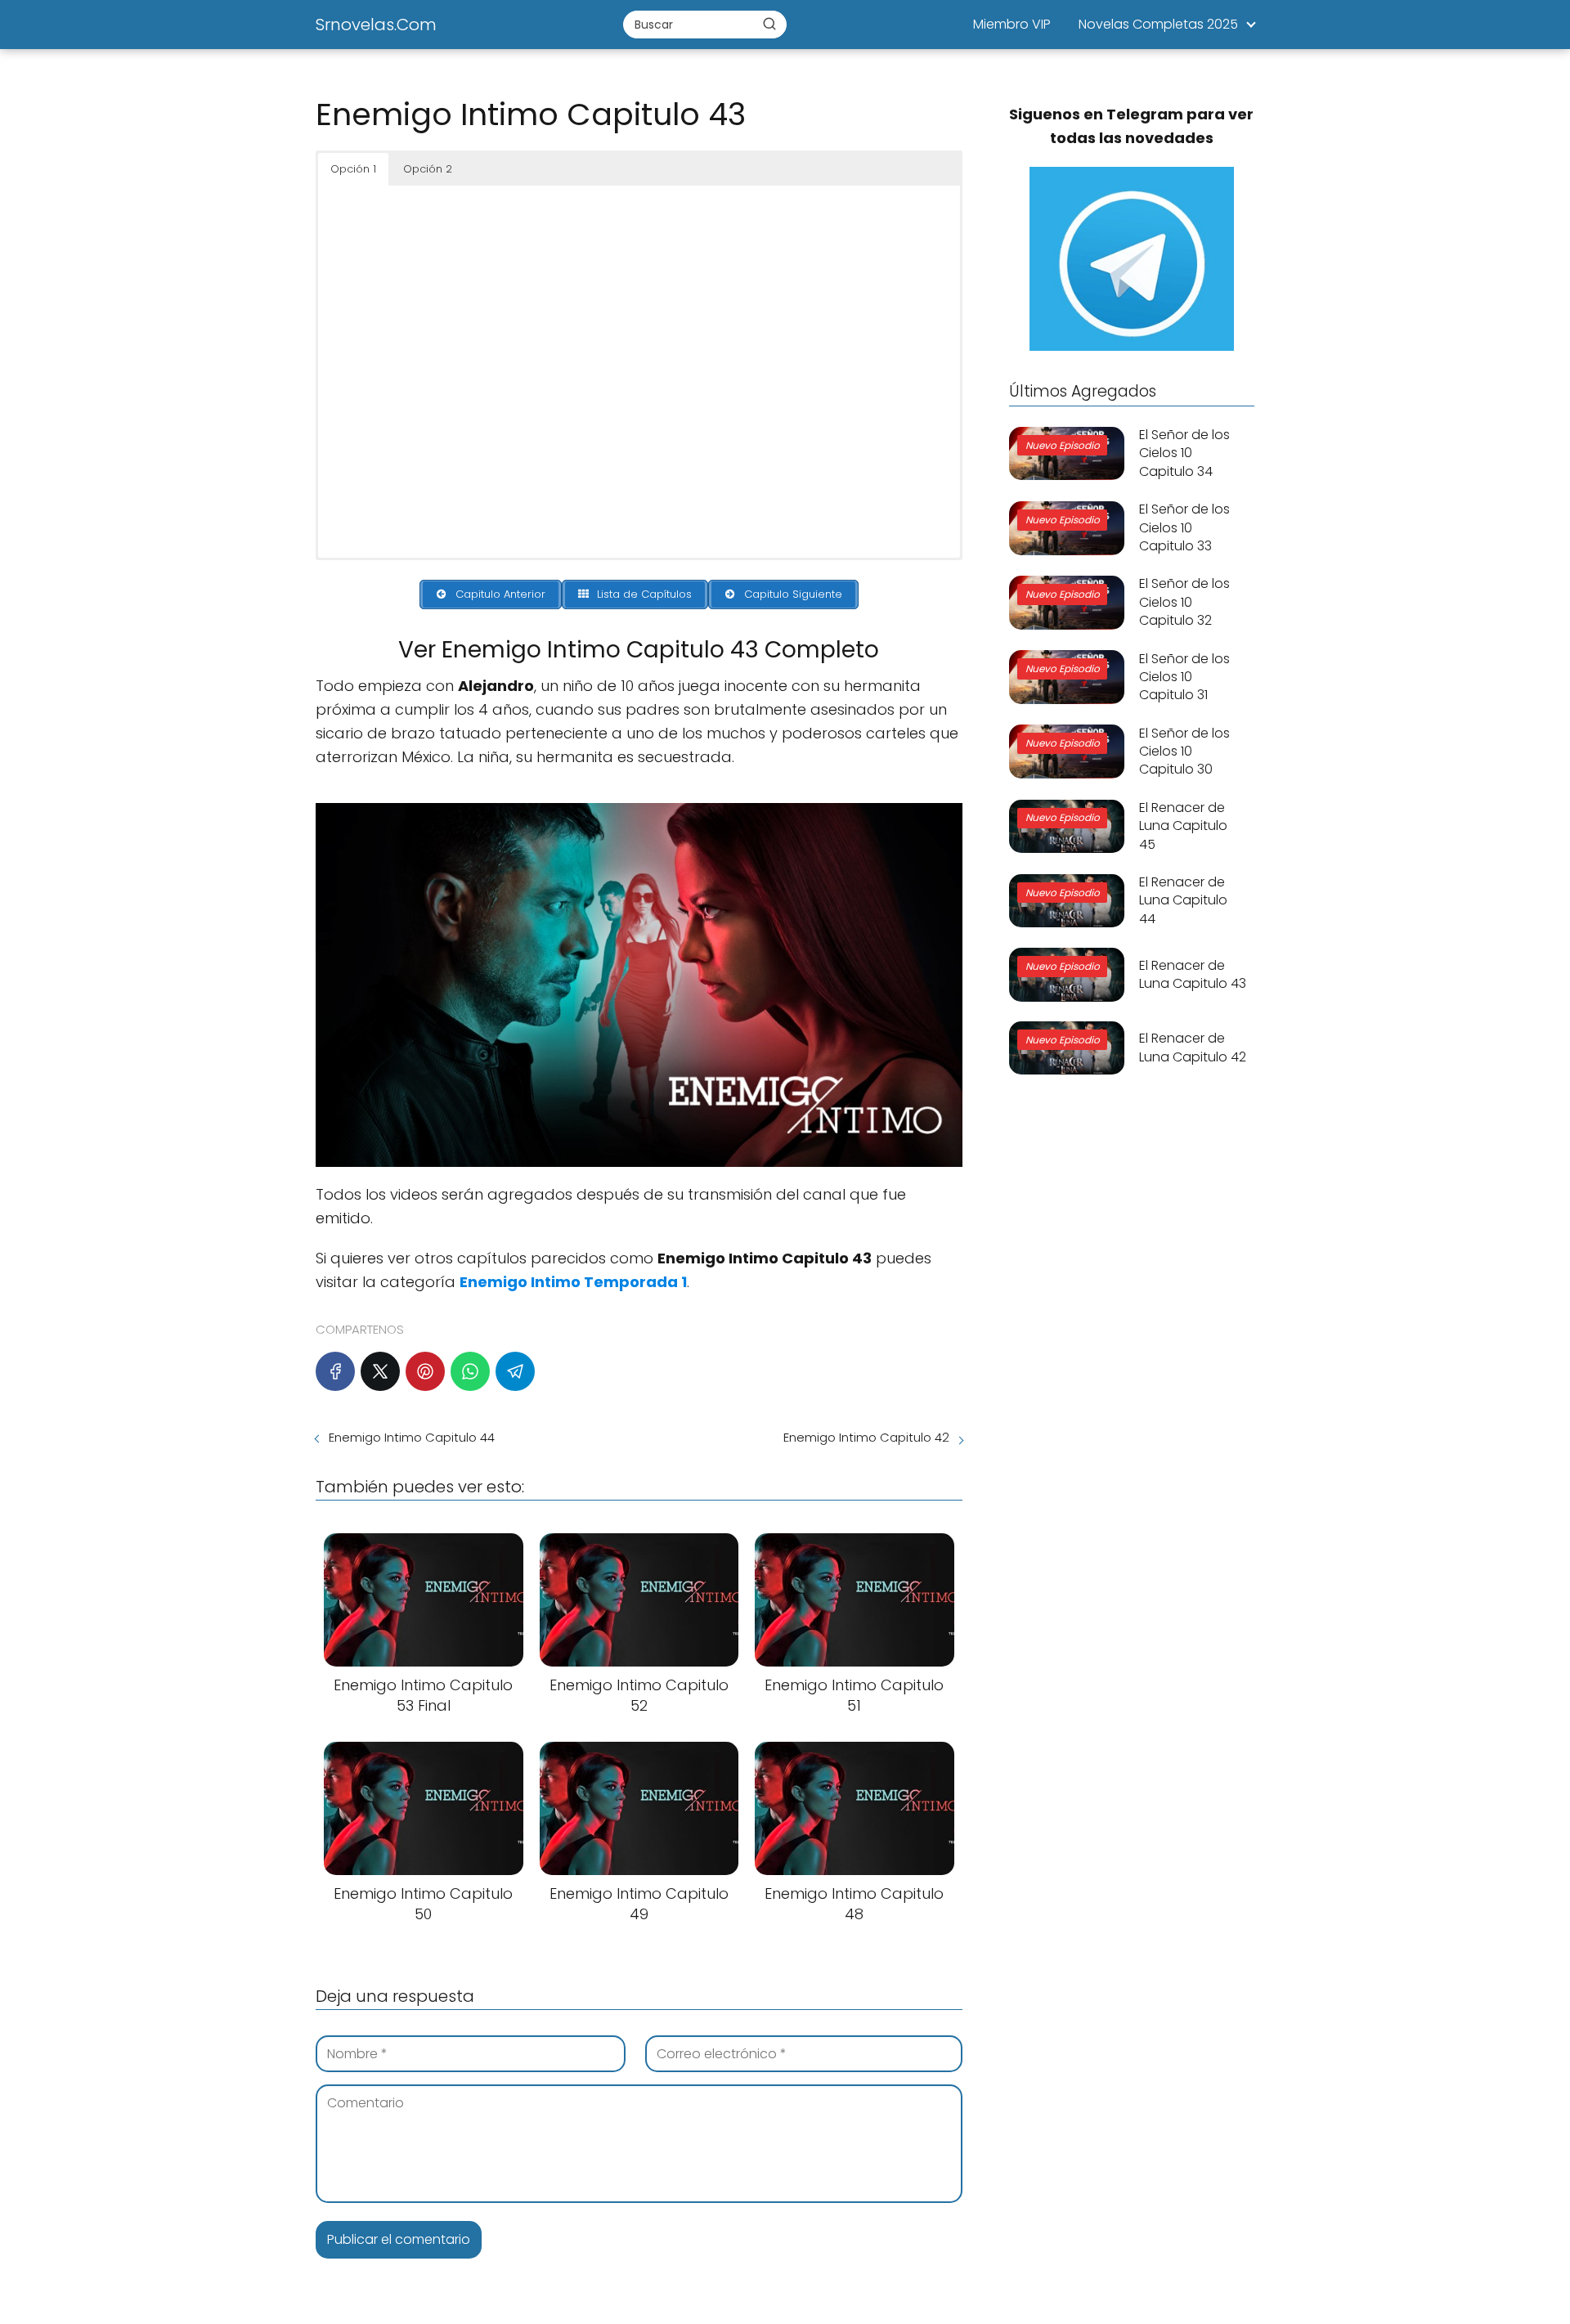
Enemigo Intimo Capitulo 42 (866, 1437)
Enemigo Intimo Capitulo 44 (412, 1437)
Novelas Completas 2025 (1158, 24)
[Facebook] (335, 1371)
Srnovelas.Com (376, 25)
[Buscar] (769, 24)
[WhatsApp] (470, 1371)
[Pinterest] (425, 1371)
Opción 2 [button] (428, 169)
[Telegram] (515, 1371)
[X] (380, 1371)
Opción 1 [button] (353, 169)
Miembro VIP (1012, 24)
